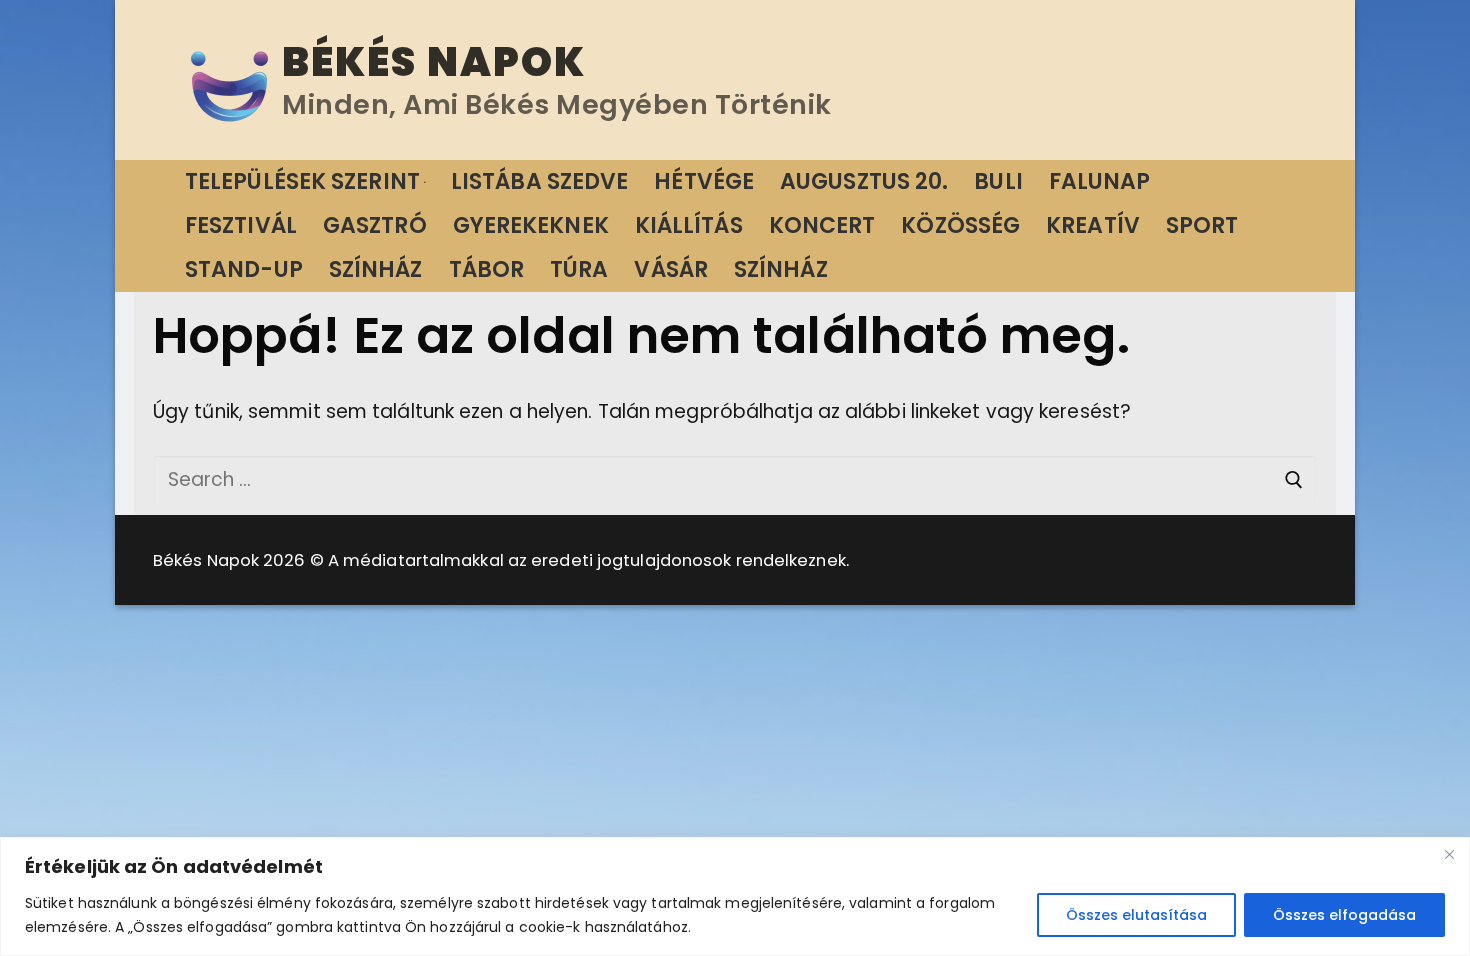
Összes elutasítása (1136, 915)
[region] (735, 896)
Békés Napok (434, 62)
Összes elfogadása (1344, 915)
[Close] (1449, 854)
